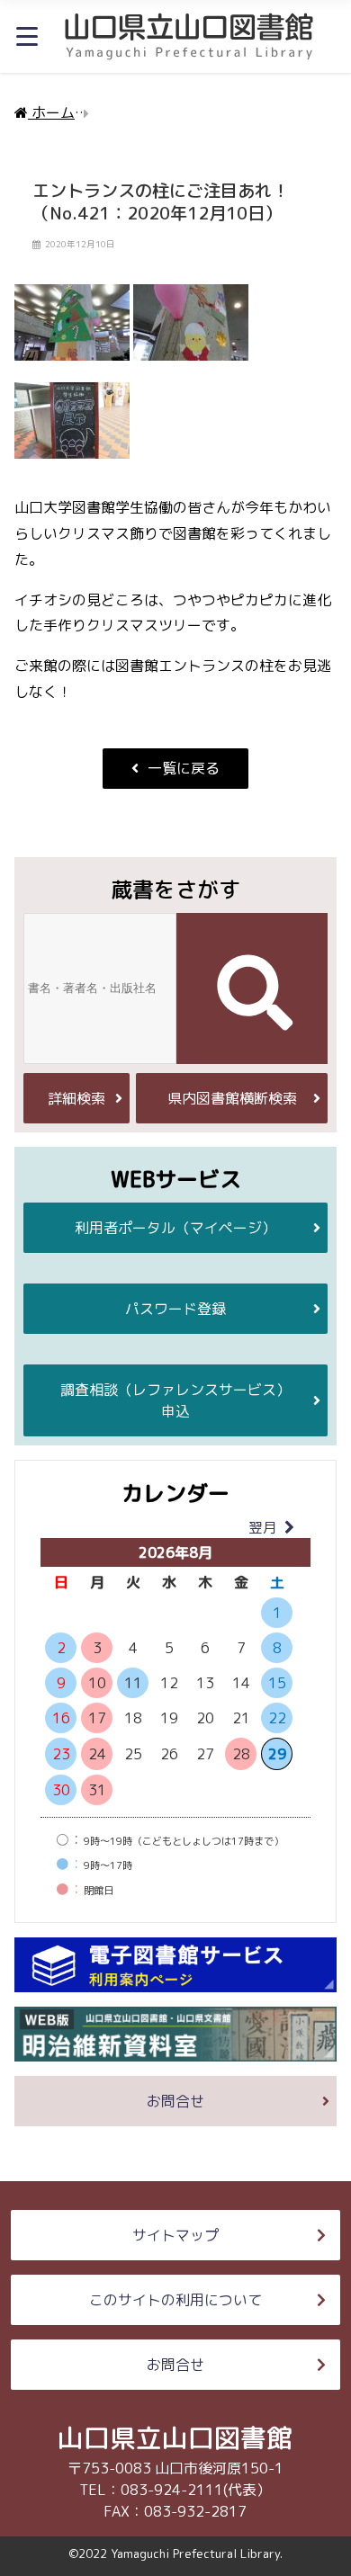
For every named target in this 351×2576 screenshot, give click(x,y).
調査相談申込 (175, 1400)
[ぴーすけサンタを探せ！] (191, 332)
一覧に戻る (184, 768)
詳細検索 (76, 1098)
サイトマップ (175, 2235)
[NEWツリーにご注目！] (72, 332)
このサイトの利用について (175, 2300)
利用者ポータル (175, 1228)
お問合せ (175, 2101)
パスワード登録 (175, 1309)
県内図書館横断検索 (232, 1098)
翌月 (263, 1527)
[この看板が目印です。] (72, 430)
